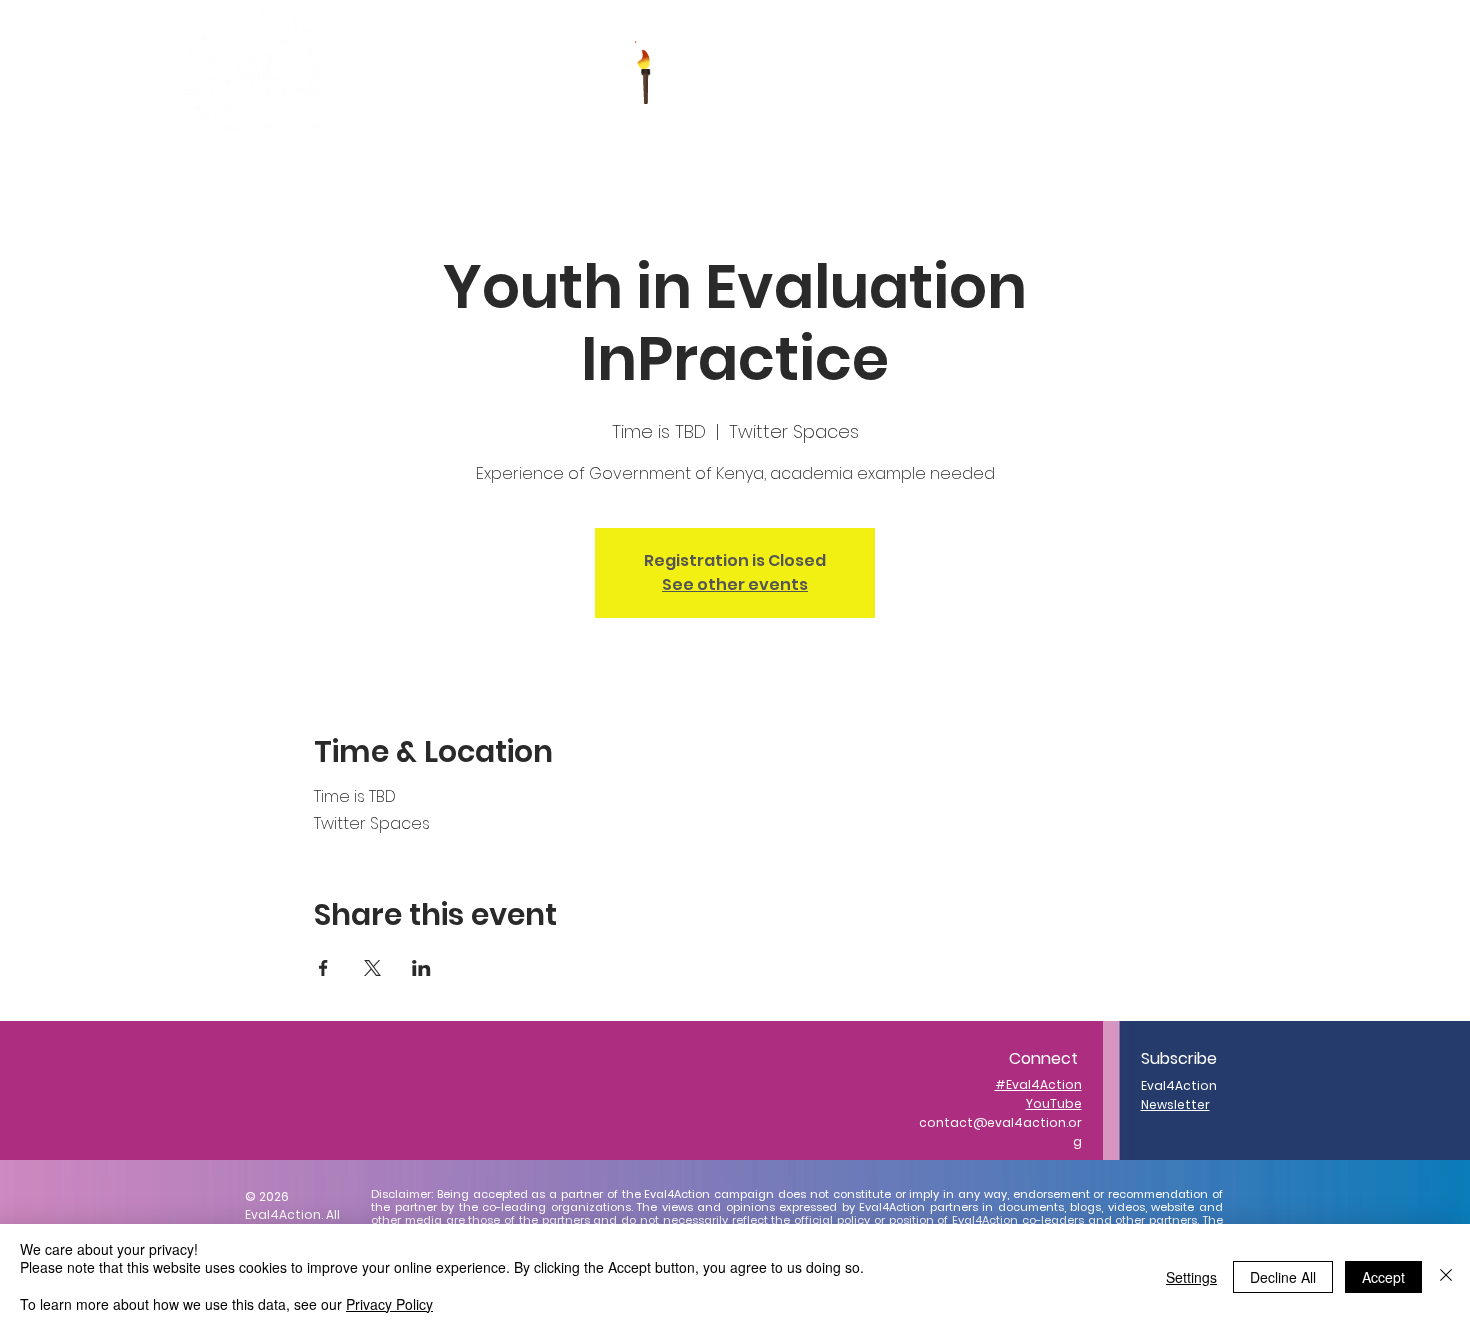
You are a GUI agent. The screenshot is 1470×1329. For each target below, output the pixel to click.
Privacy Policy (389, 1304)
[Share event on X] (372, 968)
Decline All (1283, 1277)
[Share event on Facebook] (323, 968)
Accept (1383, 1277)
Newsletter (1175, 1104)
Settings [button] (1191, 1277)
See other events (735, 584)
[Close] (1446, 1276)
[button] (756, 76)
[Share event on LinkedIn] (421, 968)
